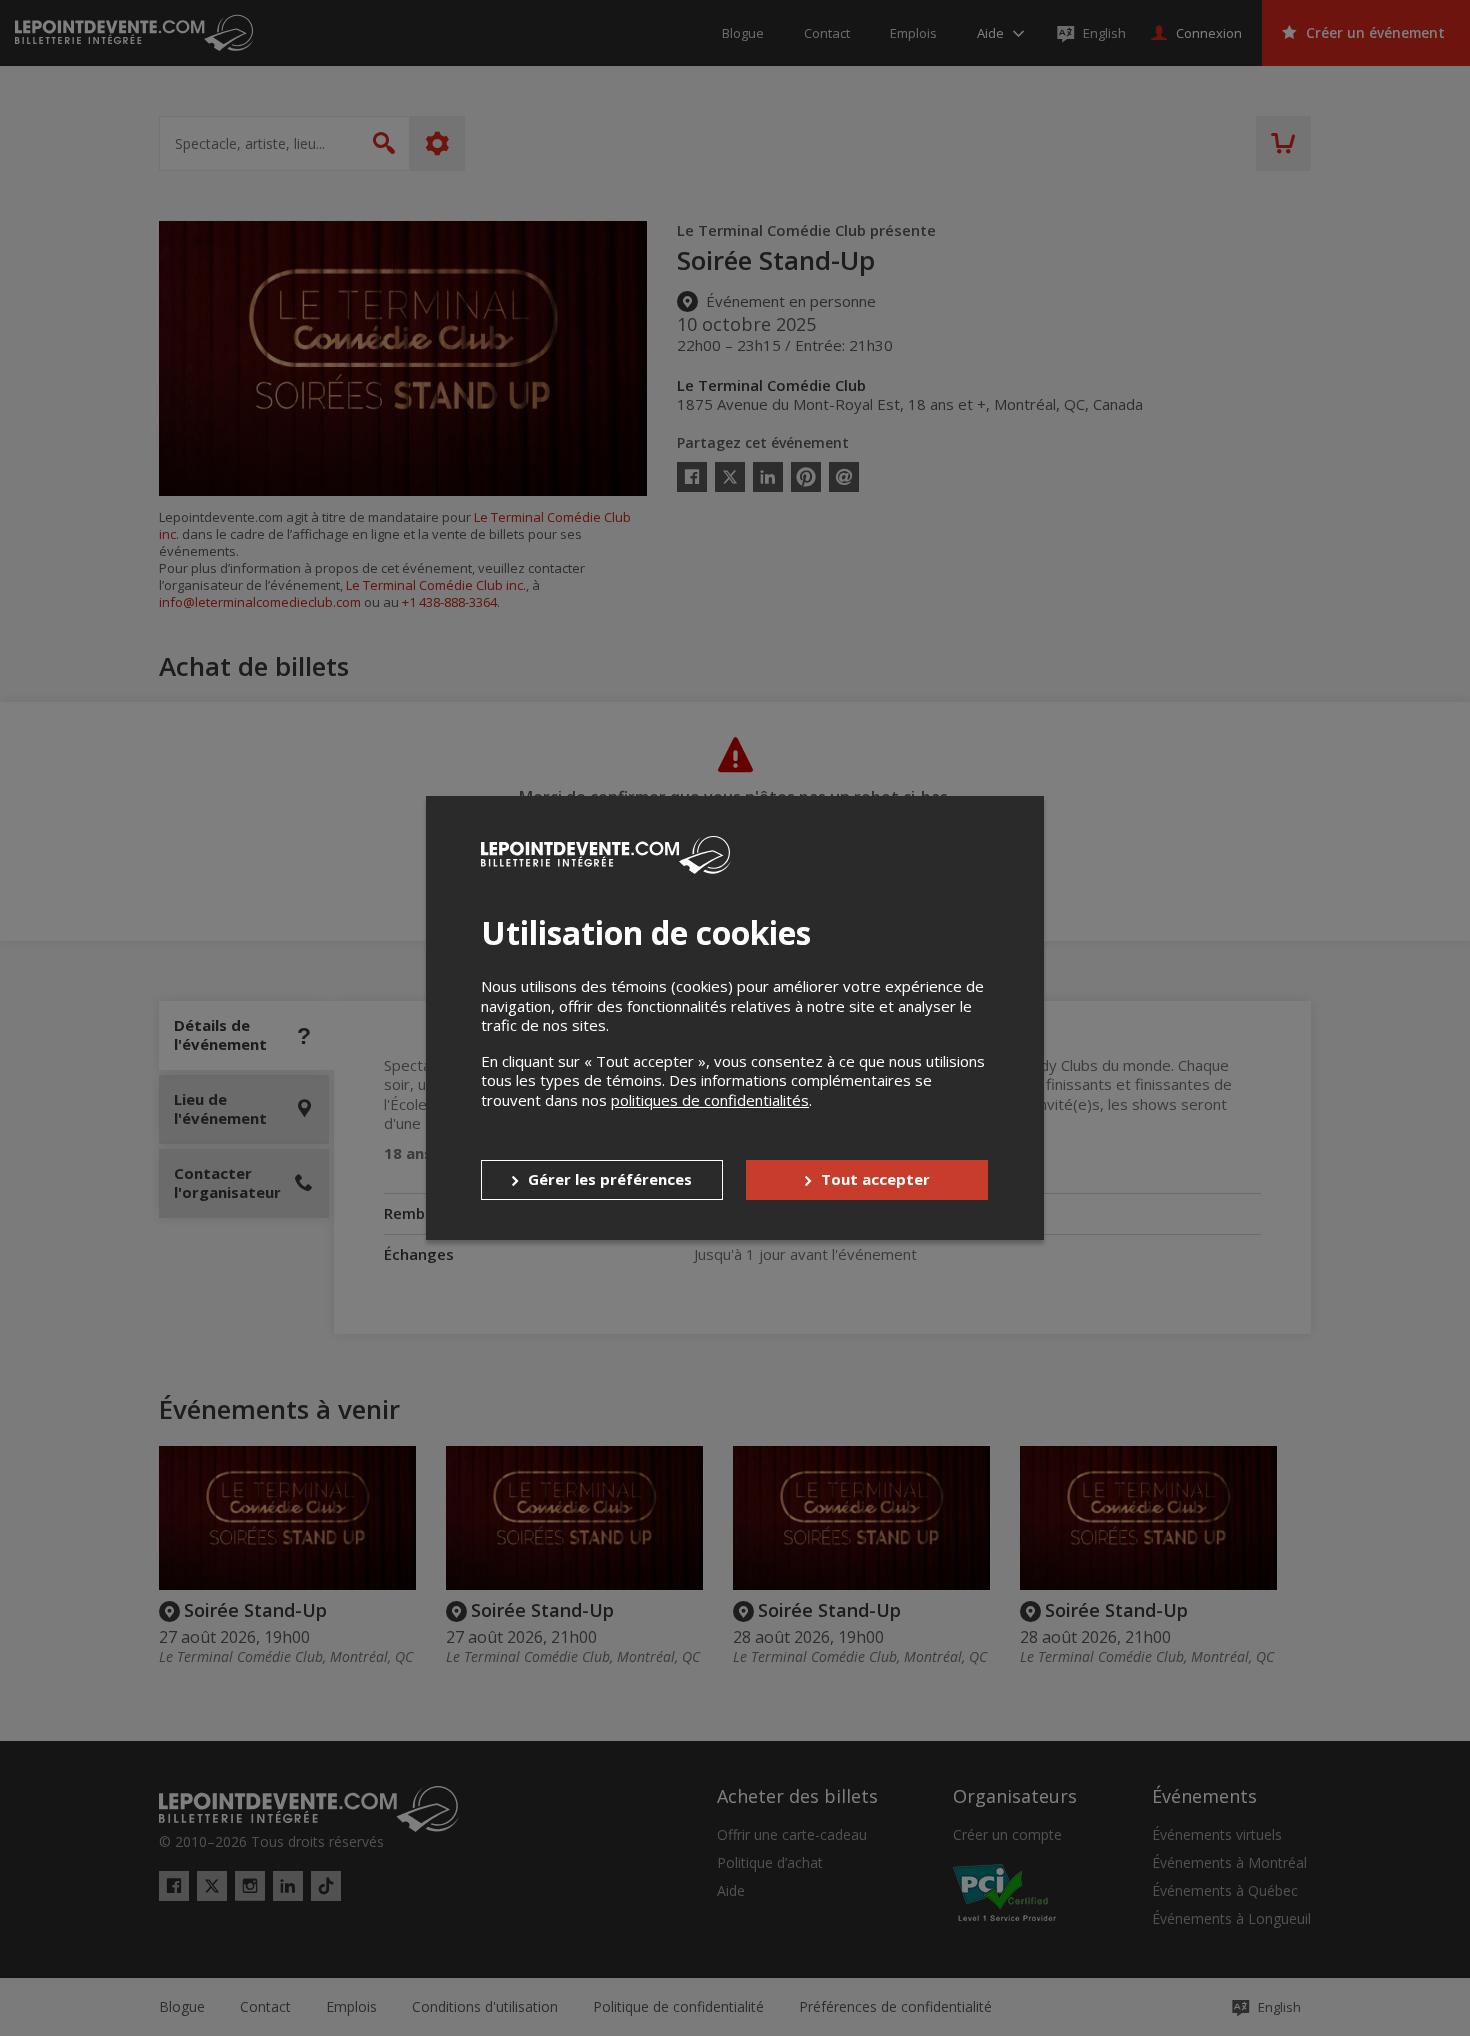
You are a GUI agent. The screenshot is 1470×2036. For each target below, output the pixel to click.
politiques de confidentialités (710, 1100)
